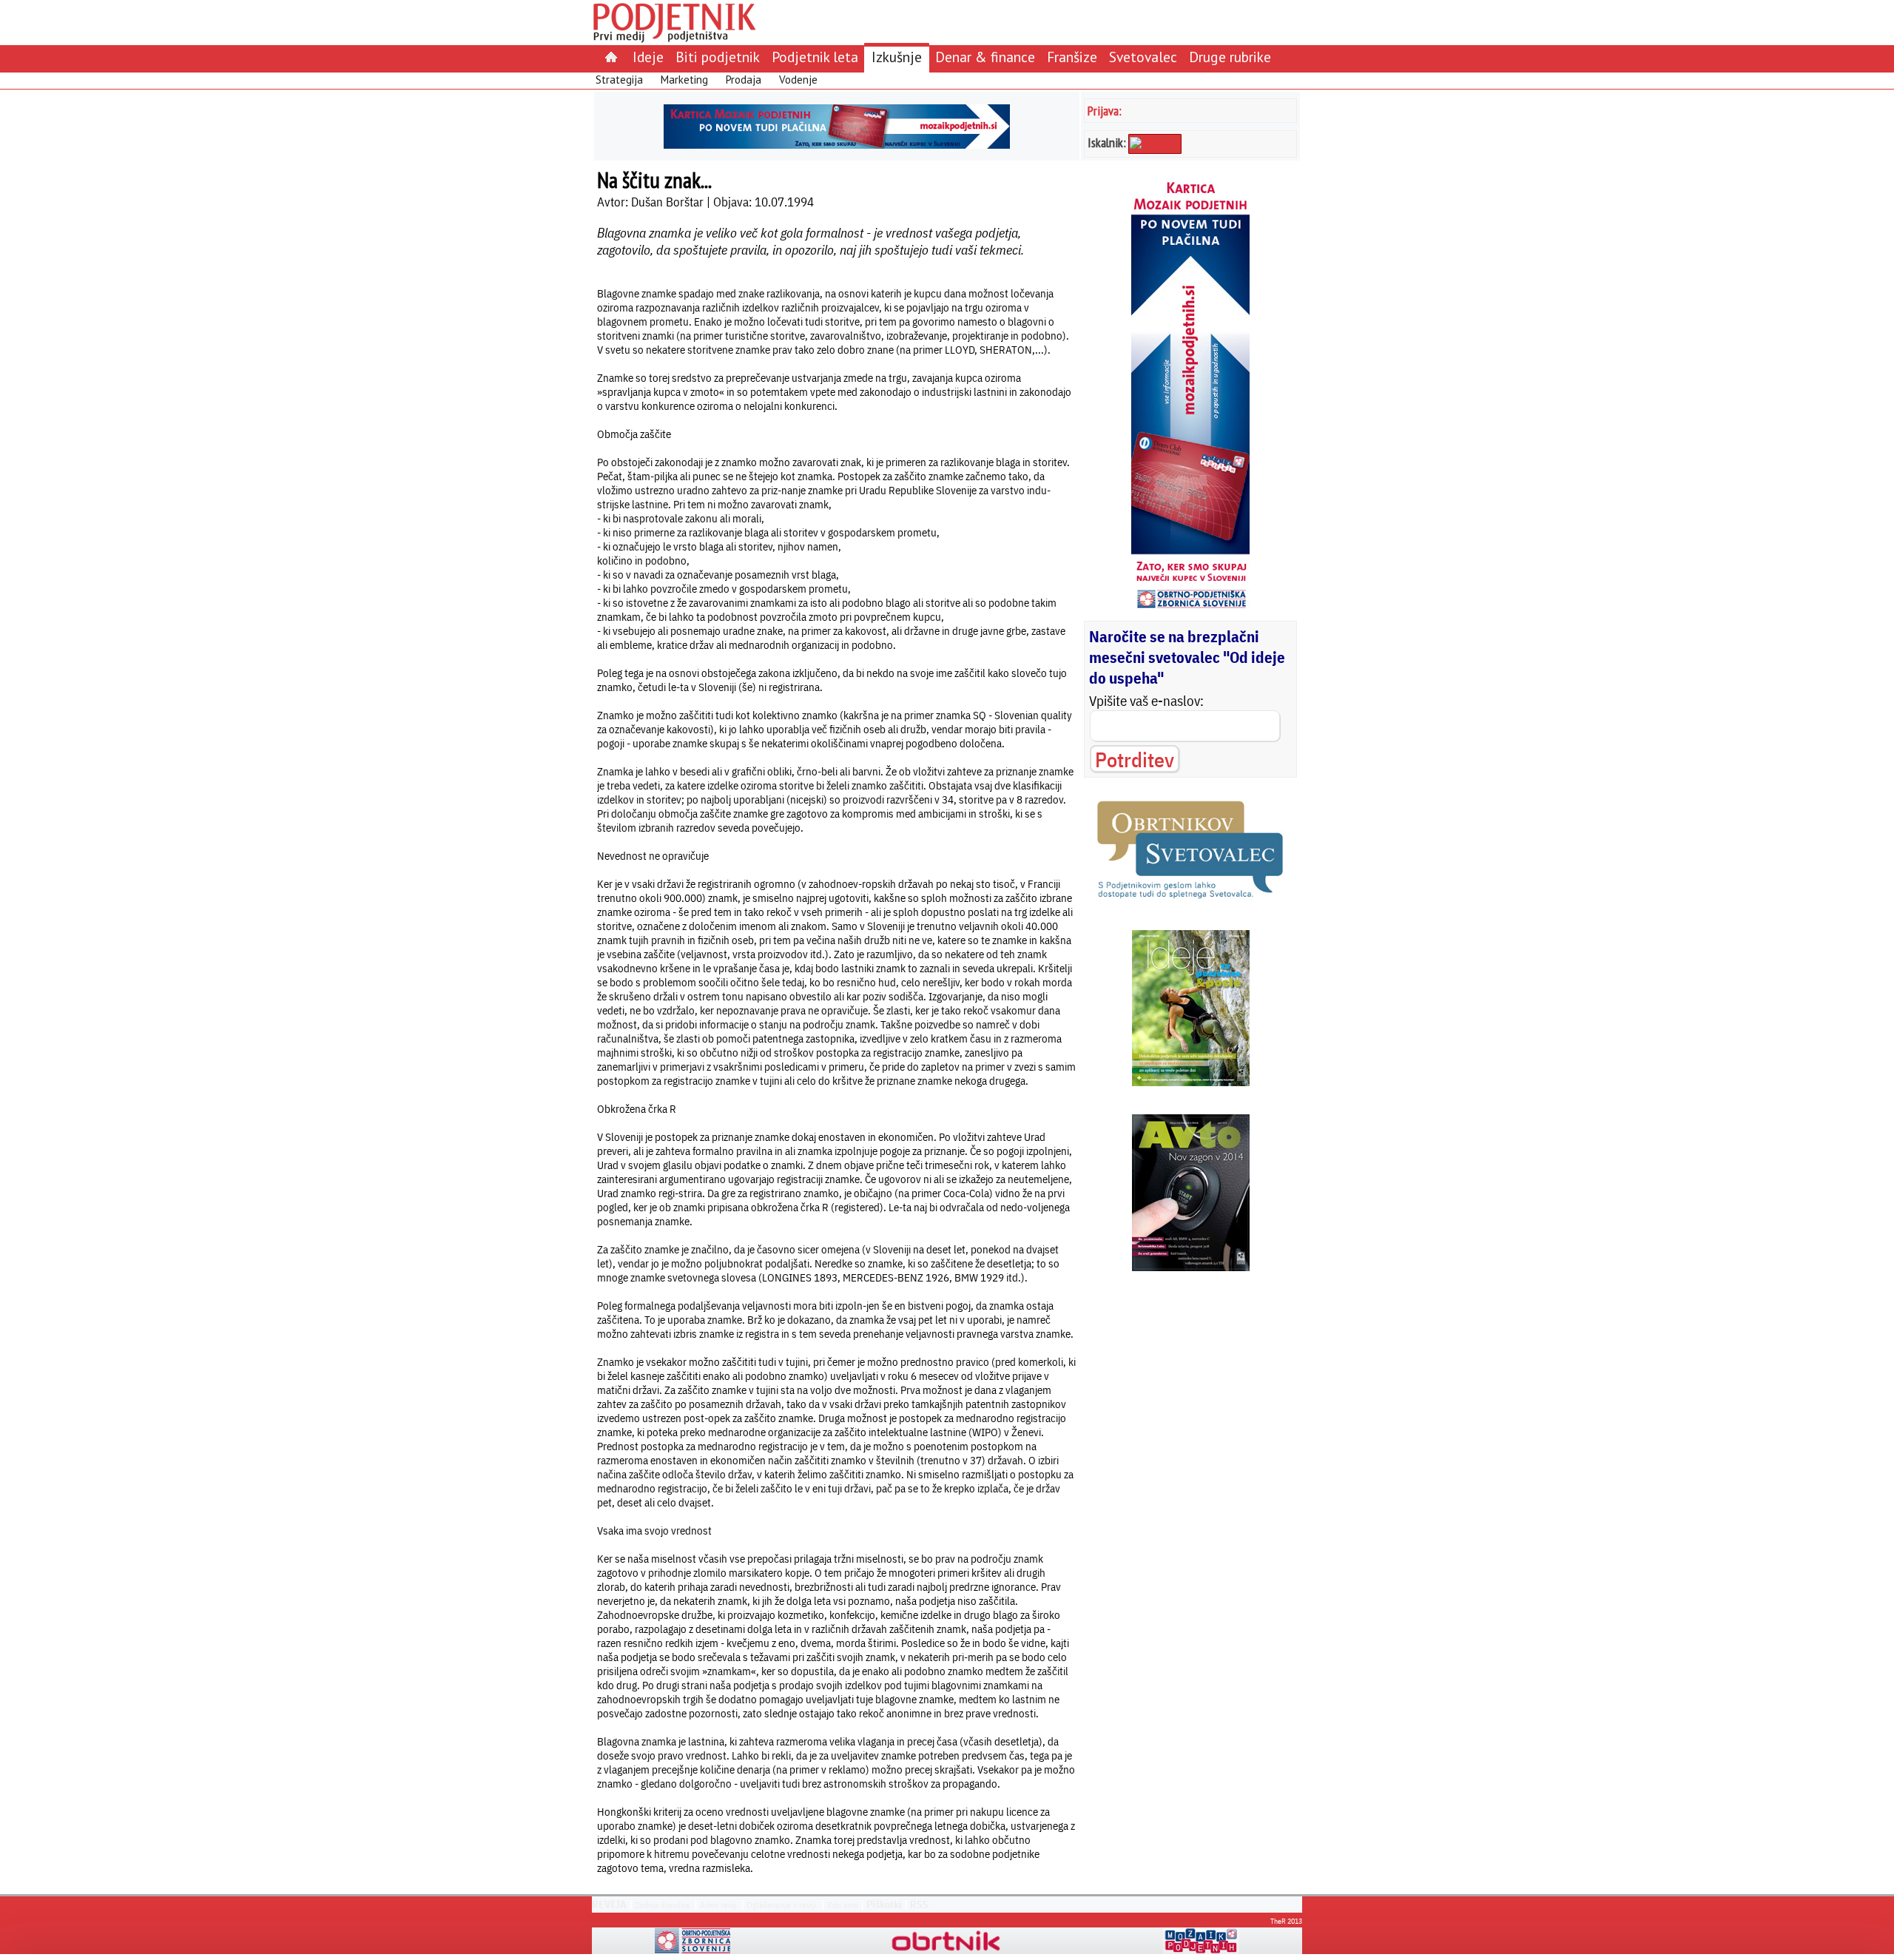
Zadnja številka (662, 1905)
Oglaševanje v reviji (782, 1905)
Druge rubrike (1230, 57)
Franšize (1072, 57)
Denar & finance (985, 57)
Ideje (648, 57)
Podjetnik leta (815, 57)
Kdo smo (843, 1905)
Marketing (684, 80)
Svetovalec (1143, 57)
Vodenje (798, 80)
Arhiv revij (718, 1905)
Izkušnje (897, 57)
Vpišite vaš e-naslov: (1146, 701)
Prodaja (744, 80)
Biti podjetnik (718, 57)
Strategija (619, 80)
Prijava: (1105, 111)
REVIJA (609, 1905)
